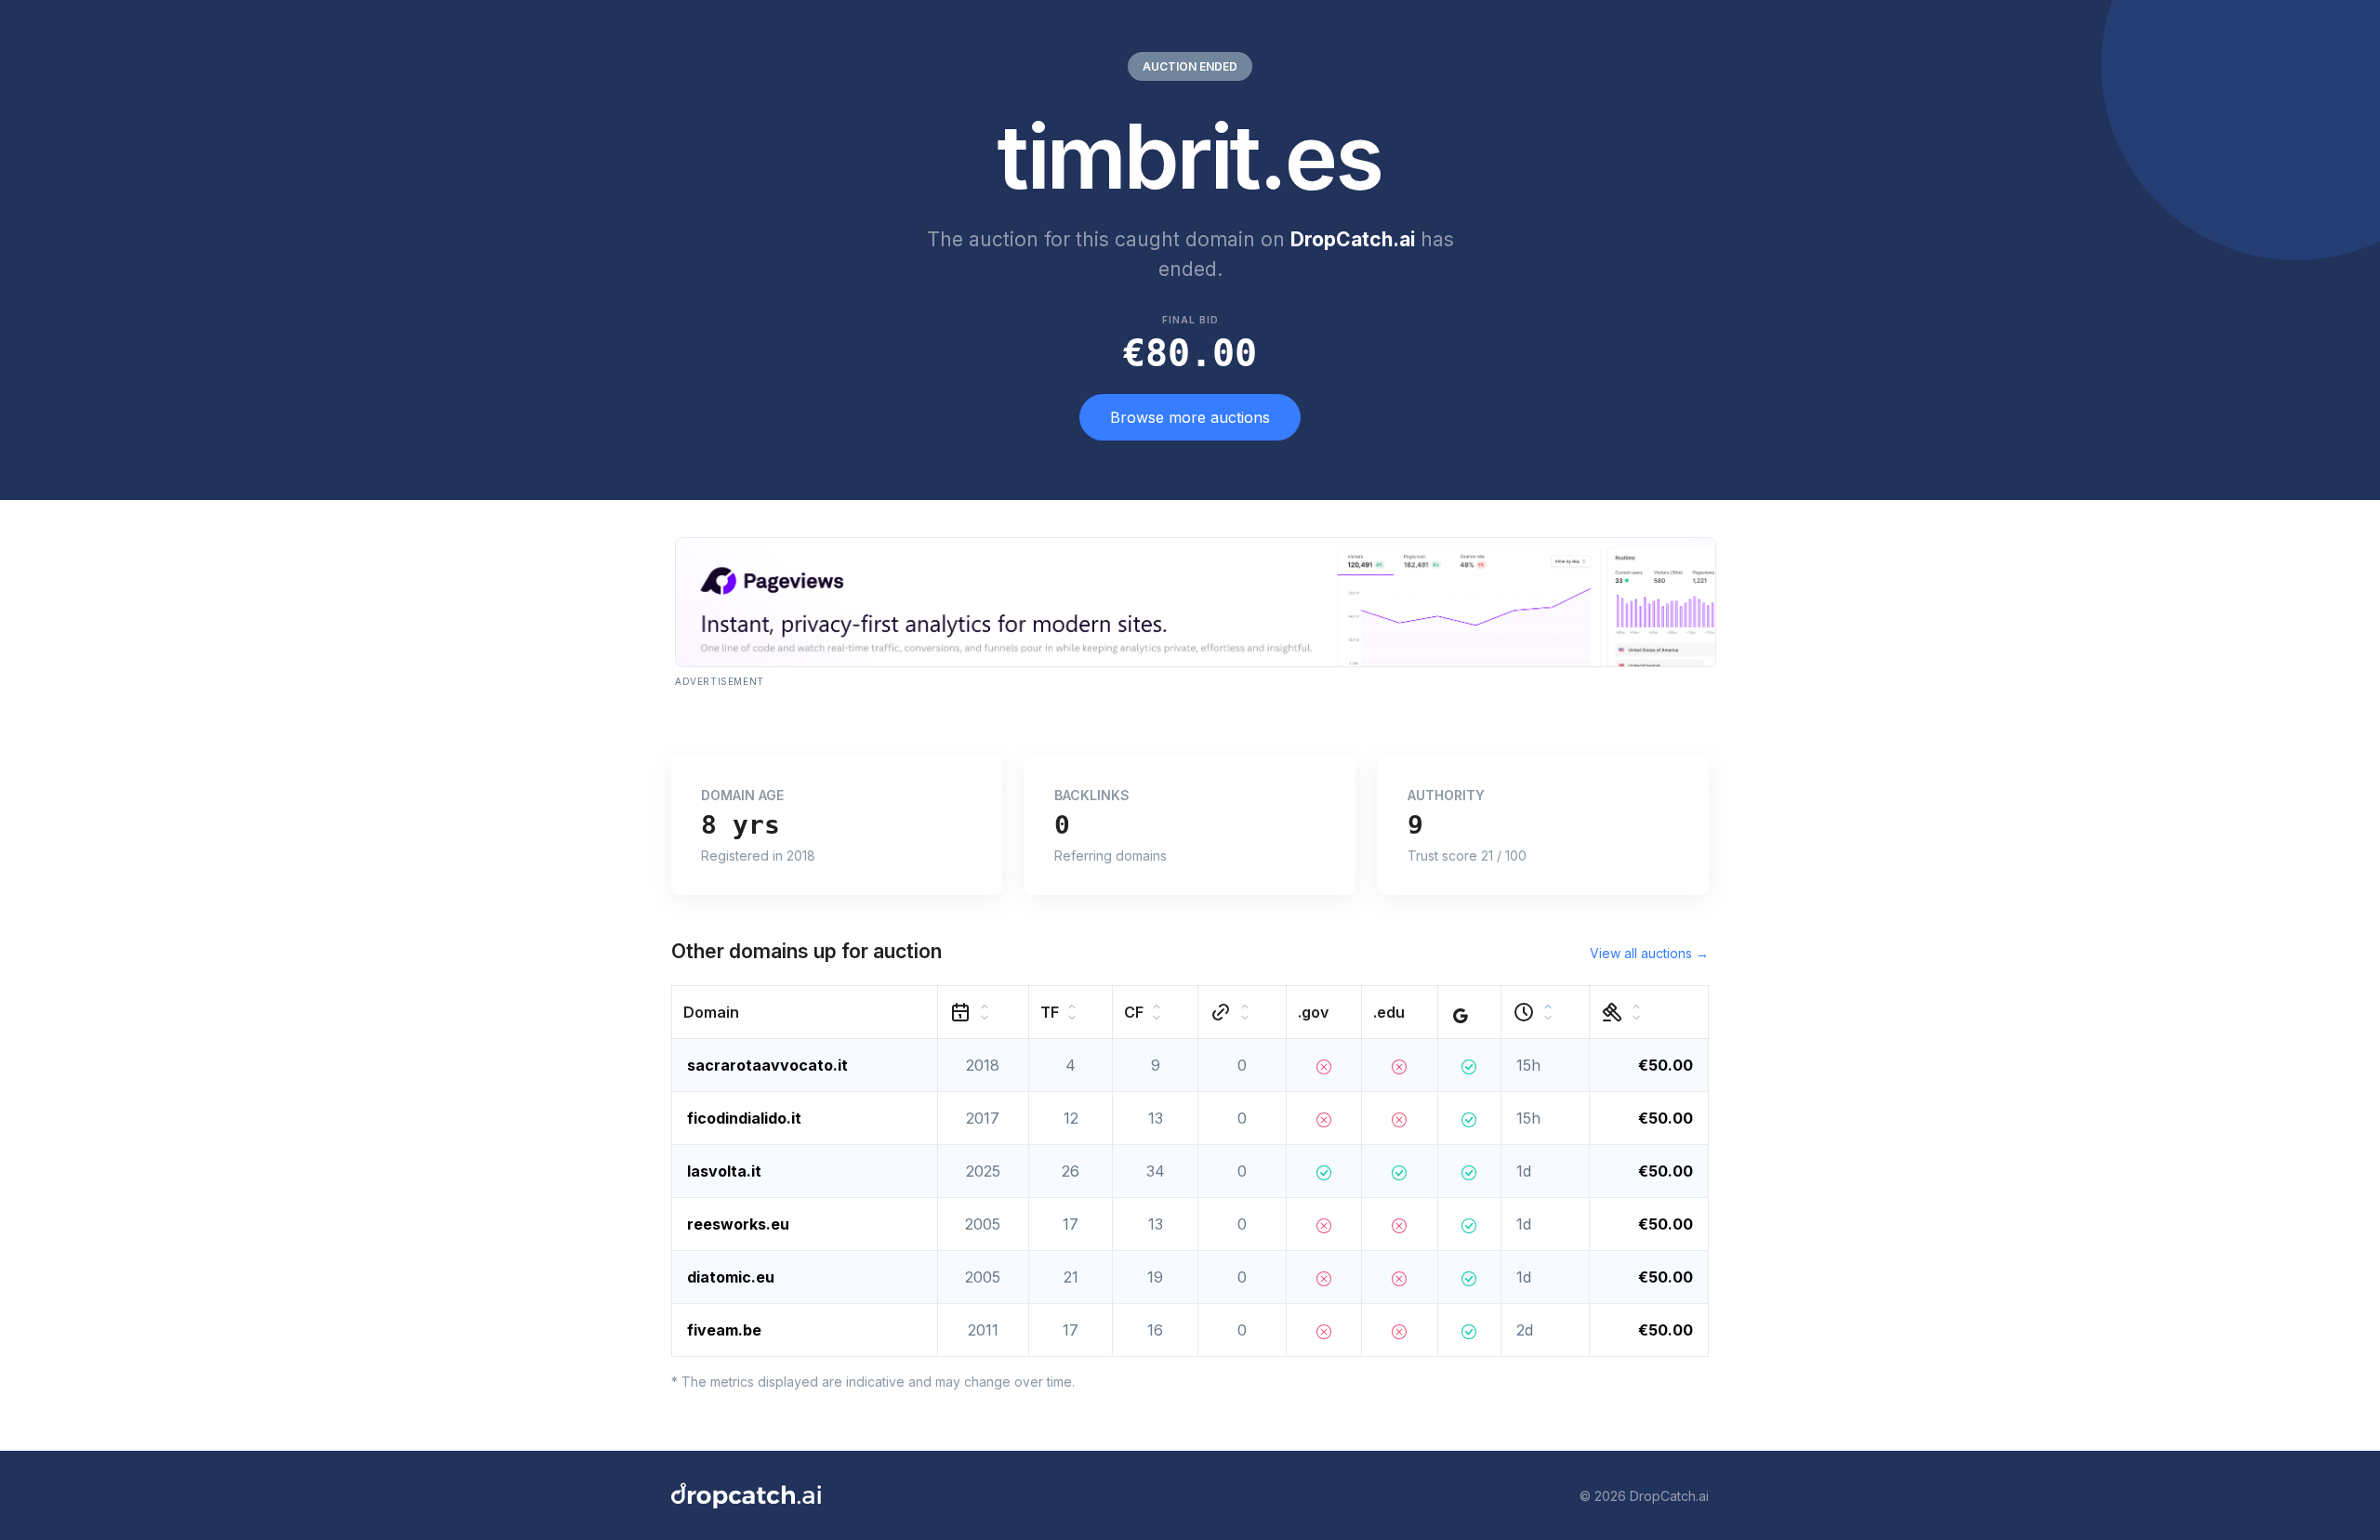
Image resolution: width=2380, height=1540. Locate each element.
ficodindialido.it (744, 1118)
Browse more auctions (1190, 417)
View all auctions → (1649, 953)
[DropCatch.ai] (746, 1495)
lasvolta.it (724, 1171)
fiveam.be (724, 1330)
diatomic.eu (731, 1277)
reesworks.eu (738, 1224)
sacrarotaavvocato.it (767, 1065)
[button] (805, 1013)
